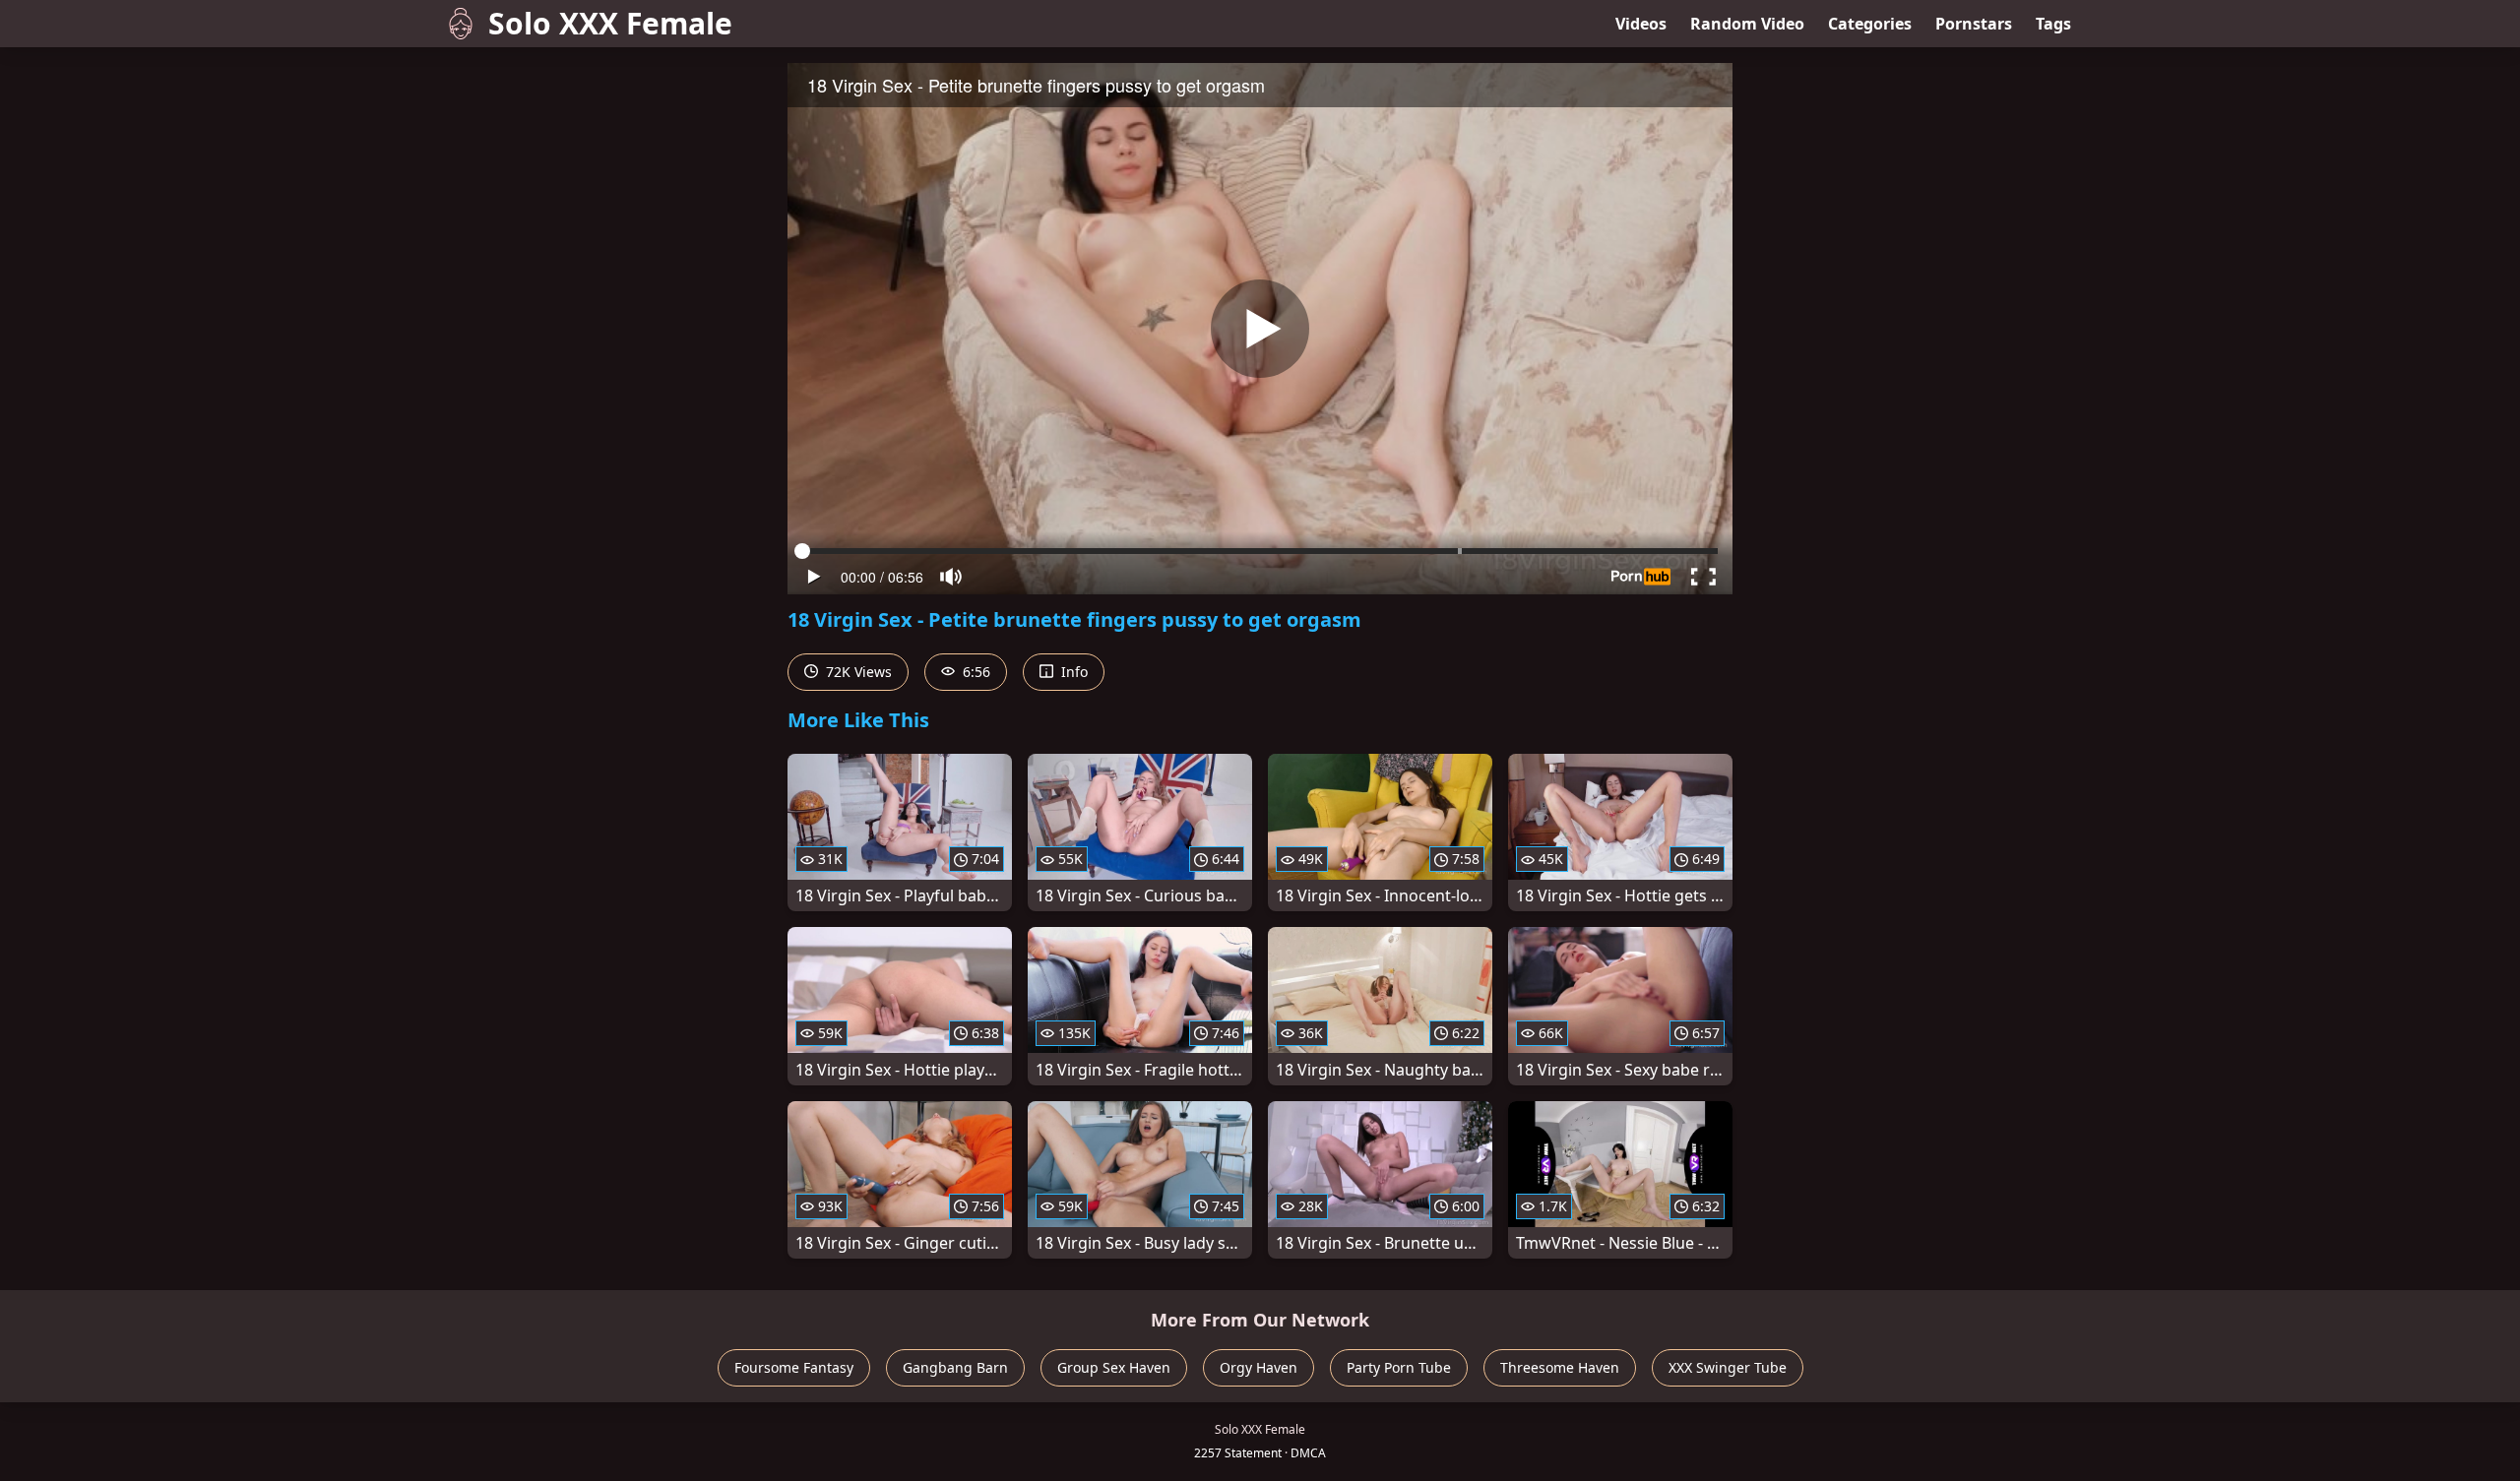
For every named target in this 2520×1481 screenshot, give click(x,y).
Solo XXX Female (610, 23)
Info (1072, 672)
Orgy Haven (1259, 1367)
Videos (1641, 24)
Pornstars (1974, 24)
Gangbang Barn (955, 1367)
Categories (1870, 24)
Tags (2053, 24)
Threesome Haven (1560, 1367)
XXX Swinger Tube (1728, 1367)
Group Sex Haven (1114, 1367)
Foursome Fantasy (794, 1367)
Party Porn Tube (1399, 1367)
